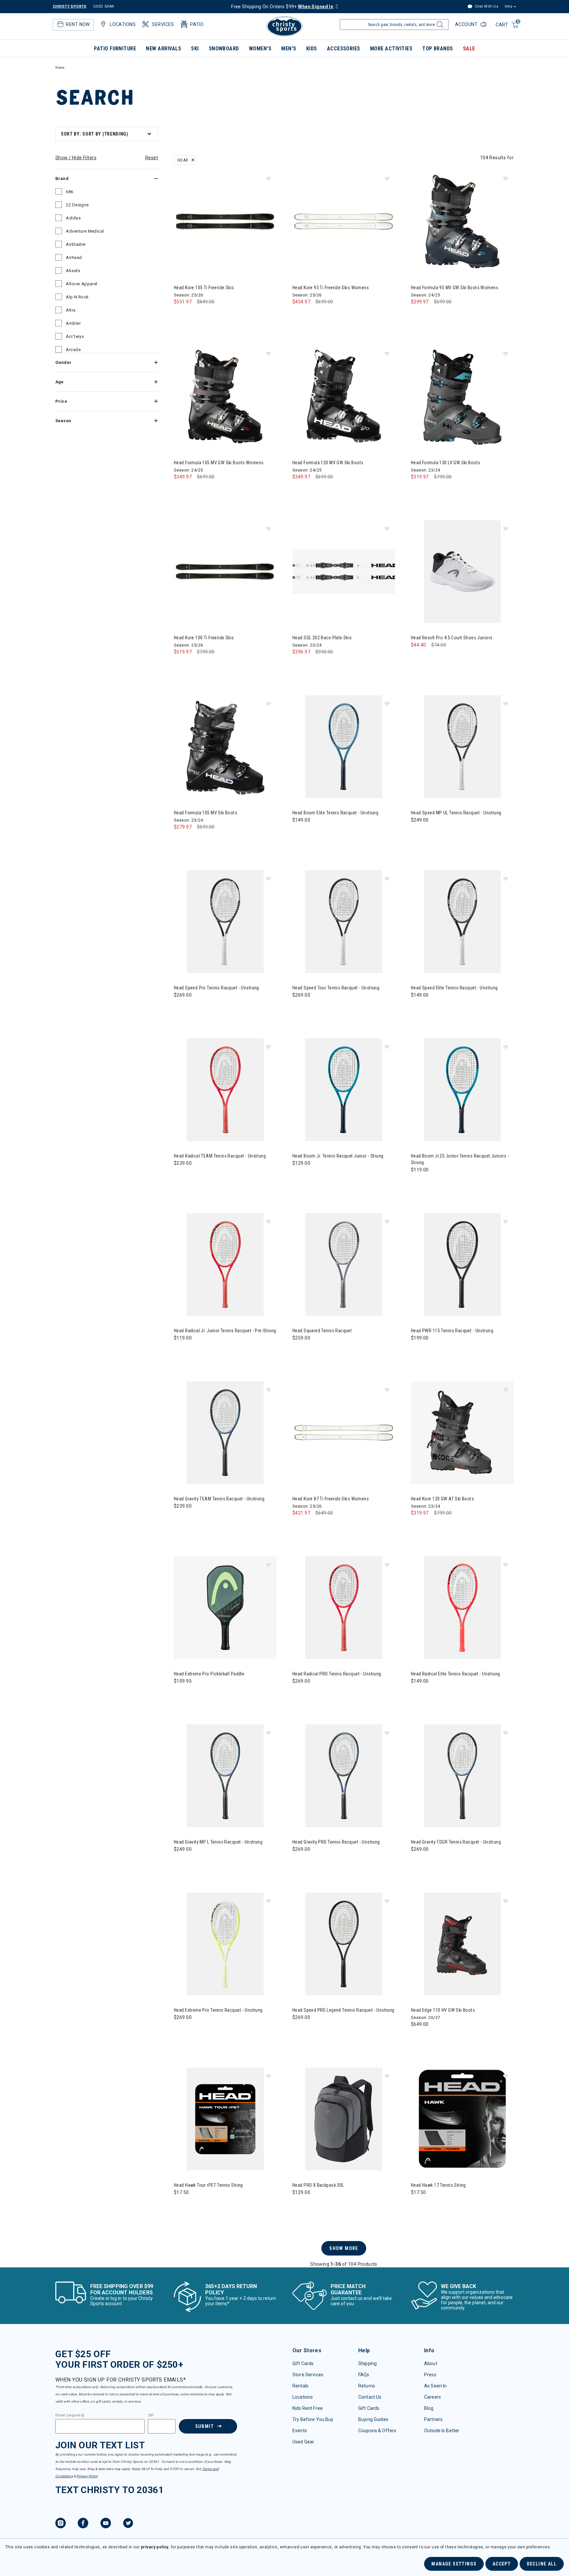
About (431, 2363)
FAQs (364, 2375)
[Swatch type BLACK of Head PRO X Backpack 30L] (299, 2206)
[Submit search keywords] (439, 26)
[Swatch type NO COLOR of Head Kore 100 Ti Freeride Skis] (181, 665)
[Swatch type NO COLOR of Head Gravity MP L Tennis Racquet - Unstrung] (181, 1862)
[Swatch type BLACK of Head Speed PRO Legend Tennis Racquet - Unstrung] (299, 2031)
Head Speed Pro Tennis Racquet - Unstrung (217, 988)
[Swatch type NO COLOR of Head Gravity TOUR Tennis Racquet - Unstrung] (418, 1862)
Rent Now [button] (78, 24)
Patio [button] (197, 24)
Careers (433, 2397)
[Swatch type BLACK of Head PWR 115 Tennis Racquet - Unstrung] (418, 1351)
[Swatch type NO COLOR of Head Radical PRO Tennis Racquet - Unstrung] (299, 1694)
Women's (260, 49)
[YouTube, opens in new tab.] (106, 2524)
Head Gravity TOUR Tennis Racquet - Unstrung (456, 1842)
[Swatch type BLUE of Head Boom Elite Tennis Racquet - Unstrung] (299, 833)
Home (60, 68)
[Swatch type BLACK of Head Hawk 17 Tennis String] (418, 2206)
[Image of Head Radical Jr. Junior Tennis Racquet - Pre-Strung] (225, 1264)
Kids (312, 49)
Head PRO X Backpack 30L (318, 2185)
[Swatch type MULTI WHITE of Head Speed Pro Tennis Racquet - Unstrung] (181, 1008)
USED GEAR (104, 6)
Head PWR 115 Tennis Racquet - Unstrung (452, 1331)
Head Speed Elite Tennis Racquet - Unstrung (454, 988)
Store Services (308, 2375)
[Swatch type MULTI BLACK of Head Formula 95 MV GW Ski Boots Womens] (418, 315)
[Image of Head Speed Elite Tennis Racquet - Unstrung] (462, 922)
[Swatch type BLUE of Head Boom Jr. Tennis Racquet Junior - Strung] (299, 1176)
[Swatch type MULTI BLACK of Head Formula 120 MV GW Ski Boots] (299, 490)
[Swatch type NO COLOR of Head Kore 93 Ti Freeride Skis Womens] (299, 315)
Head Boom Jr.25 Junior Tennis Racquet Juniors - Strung (460, 1159)
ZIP (151, 2415)
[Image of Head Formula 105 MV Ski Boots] (225, 747)
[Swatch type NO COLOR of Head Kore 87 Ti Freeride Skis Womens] (299, 1526)
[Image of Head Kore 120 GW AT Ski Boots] (462, 1433)
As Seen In (435, 2386)
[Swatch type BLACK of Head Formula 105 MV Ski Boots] (181, 840)
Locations (303, 2397)
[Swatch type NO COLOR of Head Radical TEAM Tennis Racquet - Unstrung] (181, 1176)
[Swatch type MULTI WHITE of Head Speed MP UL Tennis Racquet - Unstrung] (418, 833)
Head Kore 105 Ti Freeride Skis (204, 288)
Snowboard (224, 49)
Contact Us (370, 2397)
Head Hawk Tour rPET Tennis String (208, 2185)
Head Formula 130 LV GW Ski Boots (446, 463)
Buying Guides (373, 2419)
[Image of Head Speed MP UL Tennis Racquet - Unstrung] (462, 747)
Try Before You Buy (313, 2419)
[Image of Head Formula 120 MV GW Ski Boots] (344, 396)
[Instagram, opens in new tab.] (61, 2524)
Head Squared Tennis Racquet (322, 1331)
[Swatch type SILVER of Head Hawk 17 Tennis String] (431, 2206)
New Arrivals (163, 49)
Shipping (367, 2363)
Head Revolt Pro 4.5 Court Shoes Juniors (452, 638)
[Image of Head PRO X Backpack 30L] (344, 2119)
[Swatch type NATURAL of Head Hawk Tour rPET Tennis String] (181, 2206)
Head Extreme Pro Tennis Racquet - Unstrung (218, 2010)
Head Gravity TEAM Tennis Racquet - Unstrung (219, 1499)
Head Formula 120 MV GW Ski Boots (328, 463)
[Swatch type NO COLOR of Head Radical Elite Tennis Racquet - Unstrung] (418, 1694)
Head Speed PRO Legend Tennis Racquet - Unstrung (343, 2010)
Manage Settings (454, 2564)
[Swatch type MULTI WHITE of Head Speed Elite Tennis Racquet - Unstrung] (418, 1008)
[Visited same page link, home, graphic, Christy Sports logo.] (284, 26)
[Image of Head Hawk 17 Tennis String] (462, 2119)
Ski (195, 49)
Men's (289, 49)
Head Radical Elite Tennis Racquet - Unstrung (455, 1674)
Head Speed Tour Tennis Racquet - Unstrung (336, 988)
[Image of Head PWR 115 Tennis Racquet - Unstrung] (462, 1264)
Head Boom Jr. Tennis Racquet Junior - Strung (338, 1156)
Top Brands (438, 49)
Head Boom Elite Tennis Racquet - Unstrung (335, 813)
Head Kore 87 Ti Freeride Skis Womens (331, 1499)
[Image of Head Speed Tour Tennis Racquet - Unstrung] (344, 922)
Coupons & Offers (377, 2431)
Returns (367, 2386)
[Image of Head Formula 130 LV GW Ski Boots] (462, 396)
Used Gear (303, 2442)
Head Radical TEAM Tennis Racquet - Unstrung (220, 1156)
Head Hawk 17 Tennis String (438, 2185)
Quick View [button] (225, 262)
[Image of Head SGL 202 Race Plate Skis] (344, 572)
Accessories (344, 49)
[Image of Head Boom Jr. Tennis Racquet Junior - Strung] (344, 1090)
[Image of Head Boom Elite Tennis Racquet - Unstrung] (344, 747)
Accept (502, 2564)
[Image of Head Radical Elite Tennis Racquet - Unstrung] (462, 1608)
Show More (344, 2248)
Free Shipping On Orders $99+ (282, 7)
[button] (268, 178)
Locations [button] (123, 24)
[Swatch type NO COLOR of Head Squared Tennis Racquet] (299, 1351)
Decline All (542, 2564)
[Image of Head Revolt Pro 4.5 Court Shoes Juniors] (462, 572)
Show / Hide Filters (76, 158)
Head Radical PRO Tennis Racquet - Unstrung (337, 1674)
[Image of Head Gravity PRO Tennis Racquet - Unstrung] (344, 1776)
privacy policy (155, 2547)
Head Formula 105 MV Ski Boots (205, 813)
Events (300, 2431)
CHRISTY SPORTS (70, 6)
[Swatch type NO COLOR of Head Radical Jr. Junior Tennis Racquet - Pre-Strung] (181, 1351)
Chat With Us (486, 6)
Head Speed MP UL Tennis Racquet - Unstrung (456, 813)
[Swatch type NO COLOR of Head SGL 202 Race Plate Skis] (299, 665)
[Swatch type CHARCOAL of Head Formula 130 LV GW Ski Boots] (418, 490)
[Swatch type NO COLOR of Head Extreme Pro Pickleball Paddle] (181, 1694)
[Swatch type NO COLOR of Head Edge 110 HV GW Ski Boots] (418, 2038)
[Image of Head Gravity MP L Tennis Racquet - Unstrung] (225, 1776)
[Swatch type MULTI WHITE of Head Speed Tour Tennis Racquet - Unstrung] (299, 1008)
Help (508, 6)
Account (467, 24)
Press (430, 2375)
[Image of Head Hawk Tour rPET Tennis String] (225, 2119)
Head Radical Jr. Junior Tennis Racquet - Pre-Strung (225, 1331)
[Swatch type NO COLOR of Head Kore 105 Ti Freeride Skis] (181, 315)
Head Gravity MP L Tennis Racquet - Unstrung (218, 1842)
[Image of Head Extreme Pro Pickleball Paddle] (225, 1608)
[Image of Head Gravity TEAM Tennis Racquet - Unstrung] (225, 1433)
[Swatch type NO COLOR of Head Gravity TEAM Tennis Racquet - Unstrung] (181, 1519)
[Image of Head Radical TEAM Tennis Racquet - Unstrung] (225, 1090)
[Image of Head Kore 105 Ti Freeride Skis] (225, 221)
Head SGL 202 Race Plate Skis (322, 638)
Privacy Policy (87, 2476)
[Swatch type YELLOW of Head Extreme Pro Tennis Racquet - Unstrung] (181, 2031)
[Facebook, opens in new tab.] (83, 2524)
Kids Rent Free (308, 2408)
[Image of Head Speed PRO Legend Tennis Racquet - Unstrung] (344, 1944)
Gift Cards (303, 2363)
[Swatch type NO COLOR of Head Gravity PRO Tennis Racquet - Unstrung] (299, 1862)
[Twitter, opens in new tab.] (128, 2524)
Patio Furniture (115, 49)
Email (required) (70, 2415)
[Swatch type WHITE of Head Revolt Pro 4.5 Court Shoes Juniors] (418, 658)
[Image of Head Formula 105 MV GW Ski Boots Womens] (225, 396)
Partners (433, 2419)
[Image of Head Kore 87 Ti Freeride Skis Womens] (344, 1433)
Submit (204, 2426)
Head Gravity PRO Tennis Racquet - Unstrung (336, 1842)
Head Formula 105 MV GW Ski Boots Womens (219, 463)
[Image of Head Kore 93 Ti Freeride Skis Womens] (344, 221)
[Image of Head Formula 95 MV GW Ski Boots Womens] (462, 221)
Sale (469, 49)
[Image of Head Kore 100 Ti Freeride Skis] (225, 572)
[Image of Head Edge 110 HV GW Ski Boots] (462, 1944)
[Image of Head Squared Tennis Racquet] (344, 1264)
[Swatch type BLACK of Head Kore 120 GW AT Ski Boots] (418, 1526)
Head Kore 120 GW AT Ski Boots (442, 1499)
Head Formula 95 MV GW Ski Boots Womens (455, 288)
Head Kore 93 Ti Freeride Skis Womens (331, 288)
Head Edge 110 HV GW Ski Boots (443, 2010)
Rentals (300, 2386)
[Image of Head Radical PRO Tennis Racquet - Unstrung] (344, 1608)
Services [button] (163, 24)
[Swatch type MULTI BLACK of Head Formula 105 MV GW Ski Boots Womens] (181, 490)
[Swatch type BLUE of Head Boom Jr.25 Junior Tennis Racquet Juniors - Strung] (418, 1183)
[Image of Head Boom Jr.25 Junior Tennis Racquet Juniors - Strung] (462, 1090)
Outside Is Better (442, 2431)
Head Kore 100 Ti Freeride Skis (204, 638)
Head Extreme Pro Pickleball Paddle (209, 1674)
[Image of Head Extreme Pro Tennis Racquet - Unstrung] (225, 1944)
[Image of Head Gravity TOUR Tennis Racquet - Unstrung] (462, 1776)
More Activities (391, 49)
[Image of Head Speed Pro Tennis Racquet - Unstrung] (225, 922)
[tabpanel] (284, 1196)
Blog (429, 2408)
